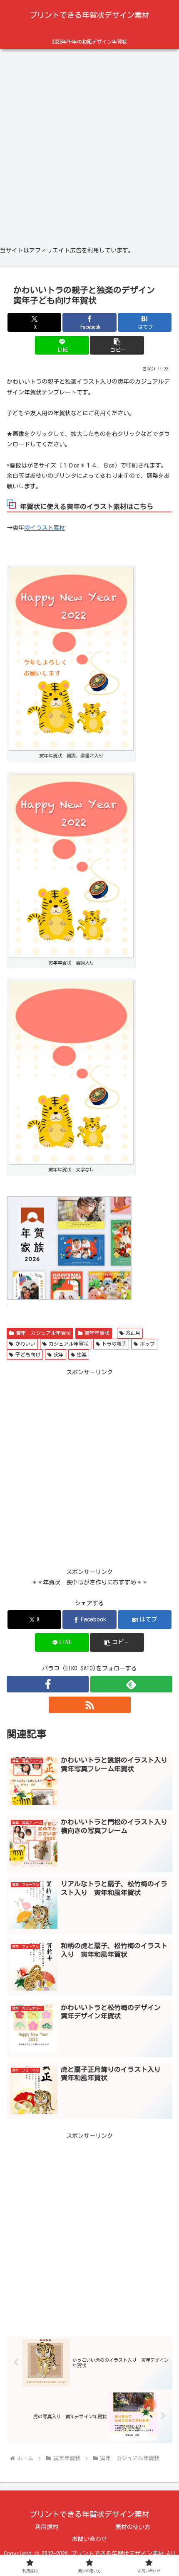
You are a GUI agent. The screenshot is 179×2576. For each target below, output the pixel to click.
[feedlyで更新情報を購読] (131, 1684)
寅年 (59, 1354)
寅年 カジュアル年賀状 (43, 1333)
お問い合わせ (89, 2539)
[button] (117, 345)
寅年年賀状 (97, 1333)
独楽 (82, 1354)
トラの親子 (114, 1344)
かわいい (25, 1344)
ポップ (147, 1344)
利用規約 (47, 2527)
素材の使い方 (133, 2527)
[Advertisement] (89, 144)
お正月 (133, 1333)
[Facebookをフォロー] (48, 1684)
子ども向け (28, 1354)
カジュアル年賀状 (69, 1344)
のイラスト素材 (45, 528)
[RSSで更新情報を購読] (90, 1705)
